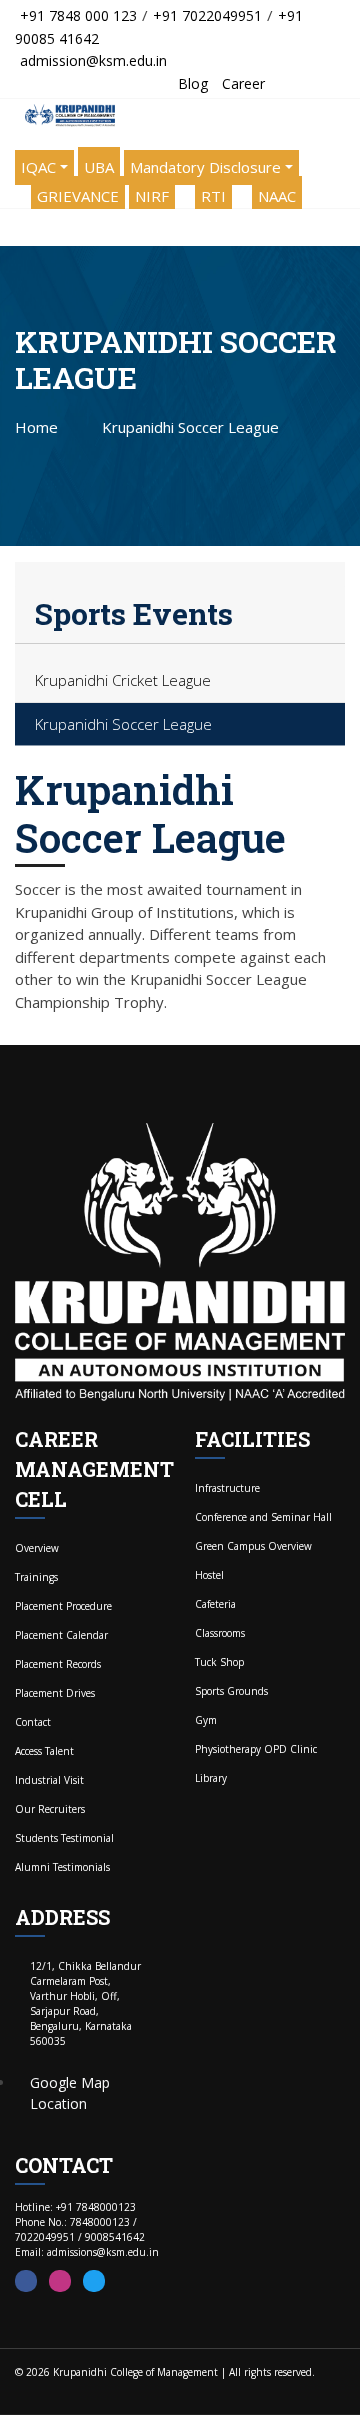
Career (243, 83)
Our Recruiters (50, 1809)
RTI (213, 196)
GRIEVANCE (78, 196)
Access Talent (44, 1751)
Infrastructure (227, 1488)
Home (36, 427)
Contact (33, 1722)
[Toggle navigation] (20, 227)
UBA (99, 167)
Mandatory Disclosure (205, 167)
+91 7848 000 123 (78, 15)
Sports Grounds (231, 1691)
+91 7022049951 (207, 15)
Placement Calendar (61, 1635)
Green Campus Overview (253, 1546)
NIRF (152, 196)
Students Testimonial (64, 1838)
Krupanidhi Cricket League (123, 680)
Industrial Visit (49, 1780)
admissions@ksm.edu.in (103, 2252)
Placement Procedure (63, 1606)
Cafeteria (215, 1604)
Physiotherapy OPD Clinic (256, 1749)
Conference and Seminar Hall (263, 1517)
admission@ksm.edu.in (93, 60)
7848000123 (100, 2222)
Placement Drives (55, 1693)
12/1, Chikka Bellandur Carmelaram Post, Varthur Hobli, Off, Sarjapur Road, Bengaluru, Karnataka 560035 (85, 2003)
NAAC (277, 196)
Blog (193, 83)
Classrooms (220, 1633)
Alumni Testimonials (62, 1867)
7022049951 (45, 2237)
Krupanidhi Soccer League (123, 724)
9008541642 (115, 2237)
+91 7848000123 (96, 2207)
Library (211, 1778)
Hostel (209, 1575)
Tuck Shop (219, 1662)
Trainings (36, 1577)
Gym (206, 1720)
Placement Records (58, 1664)
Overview (37, 1548)
